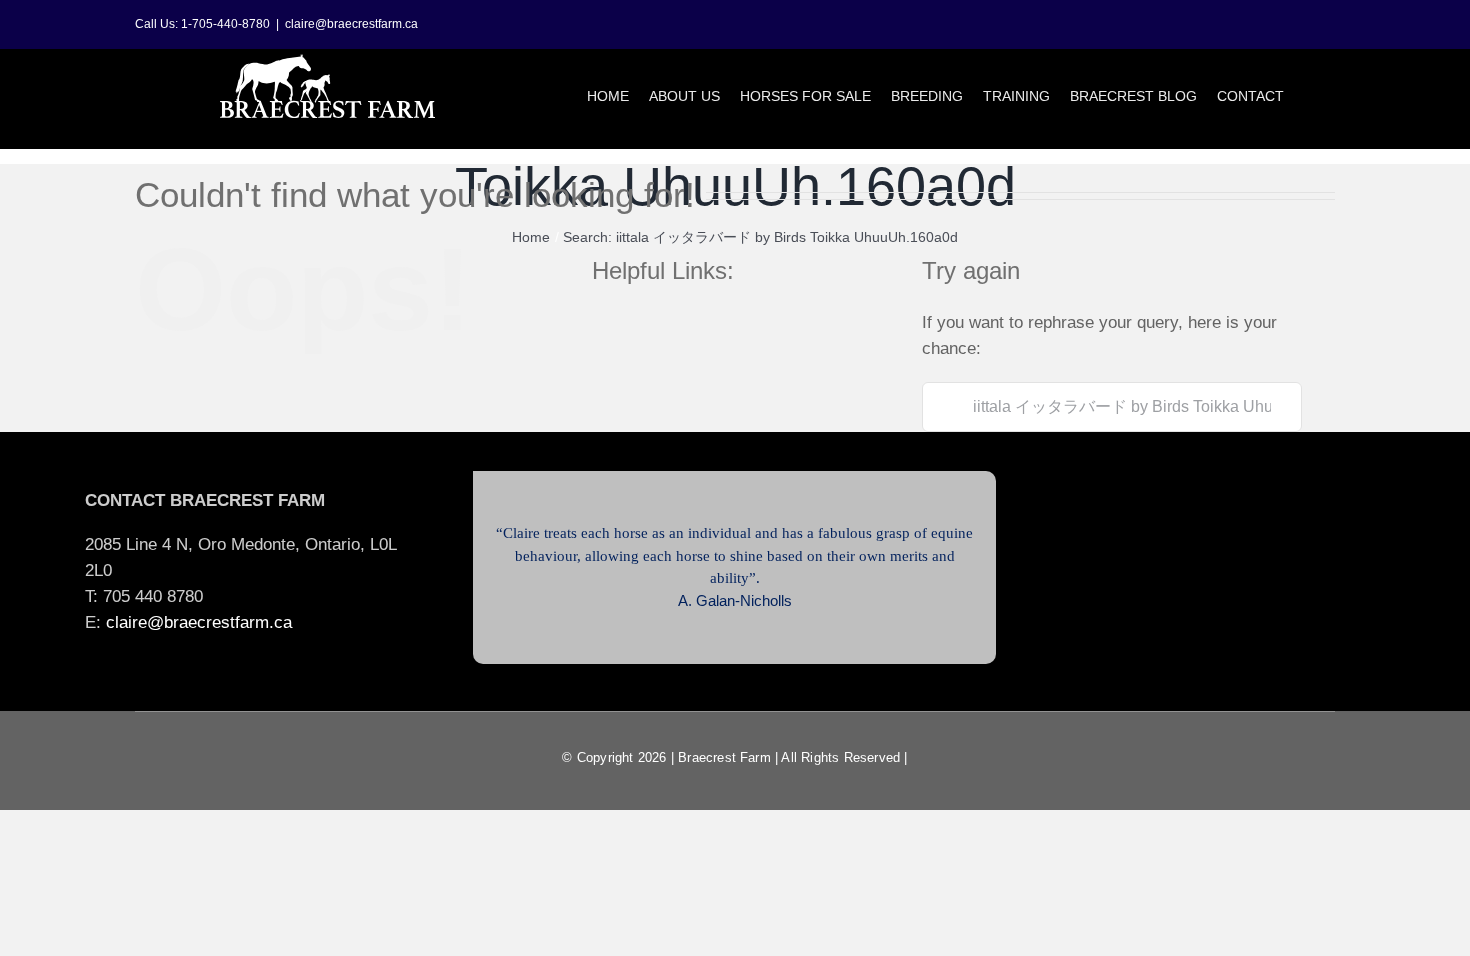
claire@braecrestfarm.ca (351, 24)
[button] (1309, 96)
